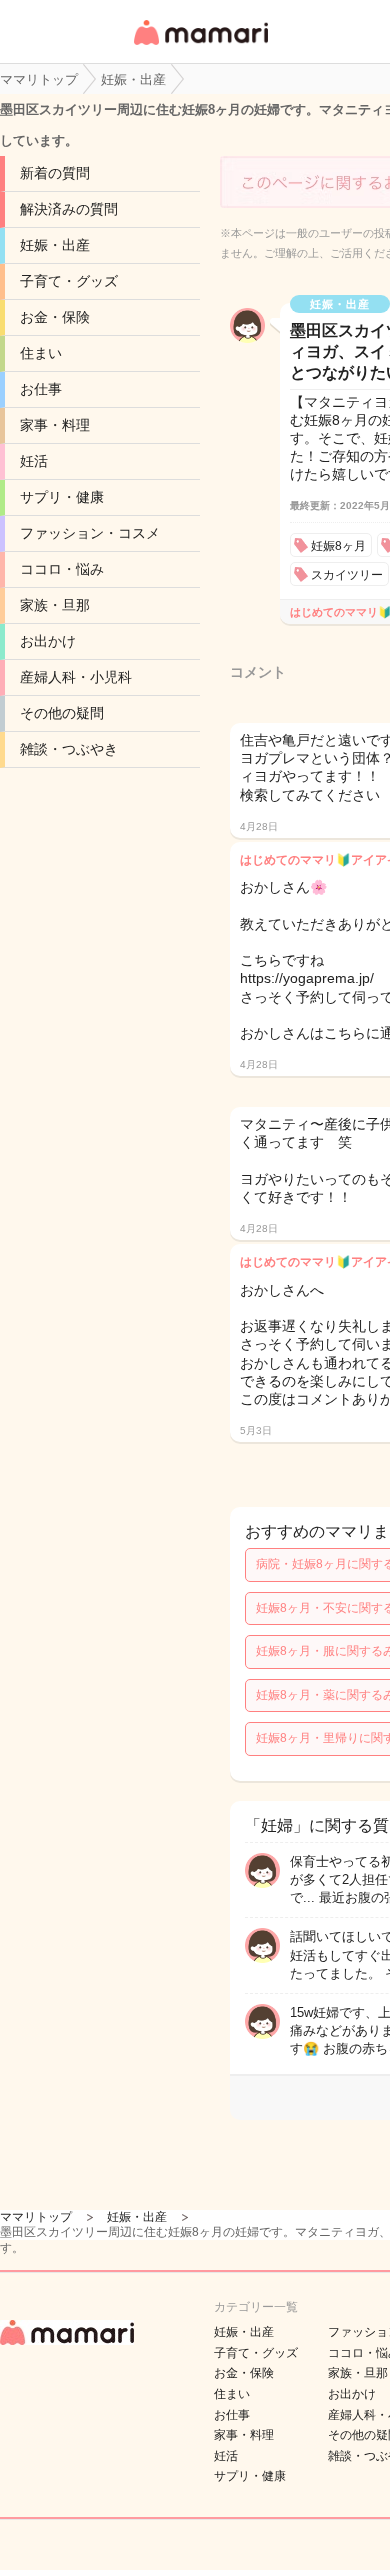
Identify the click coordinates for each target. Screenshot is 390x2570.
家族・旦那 (55, 605)
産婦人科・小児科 (76, 677)
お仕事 (41, 389)
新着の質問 (55, 173)
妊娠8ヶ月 (338, 546)
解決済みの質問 (69, 209)
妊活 (34, 461)
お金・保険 (55, 317)
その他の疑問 (62, 713)
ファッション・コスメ (90, 533)
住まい (41, 353)
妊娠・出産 (55, 245)
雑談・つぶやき (69, 749)
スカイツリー (347, 575)
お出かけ (48, 641)
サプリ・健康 (62, 497)
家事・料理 (55, 425)
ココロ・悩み (62, 569)
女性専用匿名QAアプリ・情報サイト (200, 46)
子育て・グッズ (69, 281)
